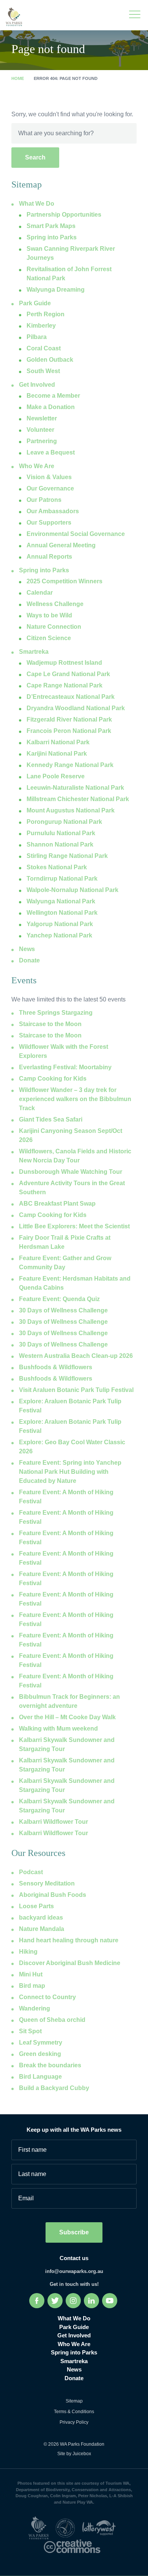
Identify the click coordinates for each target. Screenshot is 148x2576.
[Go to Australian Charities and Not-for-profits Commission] (68, 2528)
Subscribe (74, 2232)
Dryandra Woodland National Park (76, 708)
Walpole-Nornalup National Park (72, 890)
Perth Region (46, 314)
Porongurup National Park (64, 822)
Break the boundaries (50, 2065)
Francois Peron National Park (69, 731)
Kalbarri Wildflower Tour (54, 1822)
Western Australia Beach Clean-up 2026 (76, 1356)
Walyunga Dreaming (56, 290)
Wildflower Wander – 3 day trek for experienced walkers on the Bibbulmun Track (75, 1099)
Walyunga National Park (61, 901)
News (27, 949)
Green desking (40, 2054)
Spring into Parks (44, 570)
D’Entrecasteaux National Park (71, 697)
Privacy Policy (74, 2422)
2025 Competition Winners (65, 581)
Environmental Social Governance (76, 534)
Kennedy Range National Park (70, 765)
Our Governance (50, 488)
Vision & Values (49, 477)
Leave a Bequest (51, 452)
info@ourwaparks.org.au (74, 2271)
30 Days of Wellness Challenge (63, 1310)
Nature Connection (54, 627)
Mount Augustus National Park (71, 810)
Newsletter (42, 418)
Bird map (32, 1986)
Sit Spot (30, 2031)
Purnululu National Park (61, 833)
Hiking (28, 1952)
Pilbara (37, 337)
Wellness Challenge (55, 604)
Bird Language (40, 2077)
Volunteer (40, 430)
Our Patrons (44, 500)
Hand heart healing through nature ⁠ (69, 1940)
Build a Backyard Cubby (54, 2088)
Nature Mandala (42, 1929)
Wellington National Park (62, 913)
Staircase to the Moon (50, 1024)
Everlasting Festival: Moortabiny (65, 1067)
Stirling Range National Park (67, 856)
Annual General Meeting (61, 545)
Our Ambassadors (53, 511)
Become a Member (53, 396)
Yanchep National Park (59, 935)
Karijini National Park (57, 754)
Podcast (31, 1872)
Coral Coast (44, 348)
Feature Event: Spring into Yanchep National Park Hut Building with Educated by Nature (70, 1472)
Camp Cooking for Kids (53, 1079)
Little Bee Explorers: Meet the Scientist (74, 1226)
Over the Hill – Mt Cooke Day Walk (67, 1717)
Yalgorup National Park (60, 924)
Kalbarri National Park (58, 742)
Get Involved (37, 385)
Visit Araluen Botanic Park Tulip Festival (76, 1390)
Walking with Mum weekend (58, 1729)
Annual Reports (49, 557)
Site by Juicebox (74, 2454)
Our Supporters (49, 523)
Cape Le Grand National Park (68, 674)
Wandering (35, 2008)
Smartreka (34, 652)
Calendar (40, 593)
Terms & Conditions (74, 2412)
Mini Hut (31, 1974)
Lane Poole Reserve (56, 776)
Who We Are (37, 466)
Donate (29, 960)
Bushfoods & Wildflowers (56, 1367)
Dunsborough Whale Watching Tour (71, 1172)
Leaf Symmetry (41, 2043)
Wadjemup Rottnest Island (64, 663)
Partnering (42, 441)
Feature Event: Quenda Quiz (59, 1299)
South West (43, 371)
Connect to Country (47, 1997)
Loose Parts (36, 1906)
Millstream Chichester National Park (78, 799)
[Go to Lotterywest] (101, 2528)
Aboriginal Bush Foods (53, 1895)
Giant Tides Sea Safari (51, 1119)
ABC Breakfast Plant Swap (57, 1204)
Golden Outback (50, 360)
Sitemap (74, 2401)
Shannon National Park (60, 844)
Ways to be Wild (49, 615)
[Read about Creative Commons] (74, 2546)
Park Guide (35, 303)
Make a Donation (51, 407)
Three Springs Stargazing (56, 1013)
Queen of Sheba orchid (52, 2020)
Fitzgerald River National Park (69, 719)
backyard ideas (41, 1918)
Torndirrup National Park (62, 879)
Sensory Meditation (47, 1883)
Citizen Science (49, 638)
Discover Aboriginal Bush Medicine (70, 1963)
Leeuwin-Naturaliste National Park (75, 788)
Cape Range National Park (65, 685)
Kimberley (41, 326)
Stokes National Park (57, 867)
